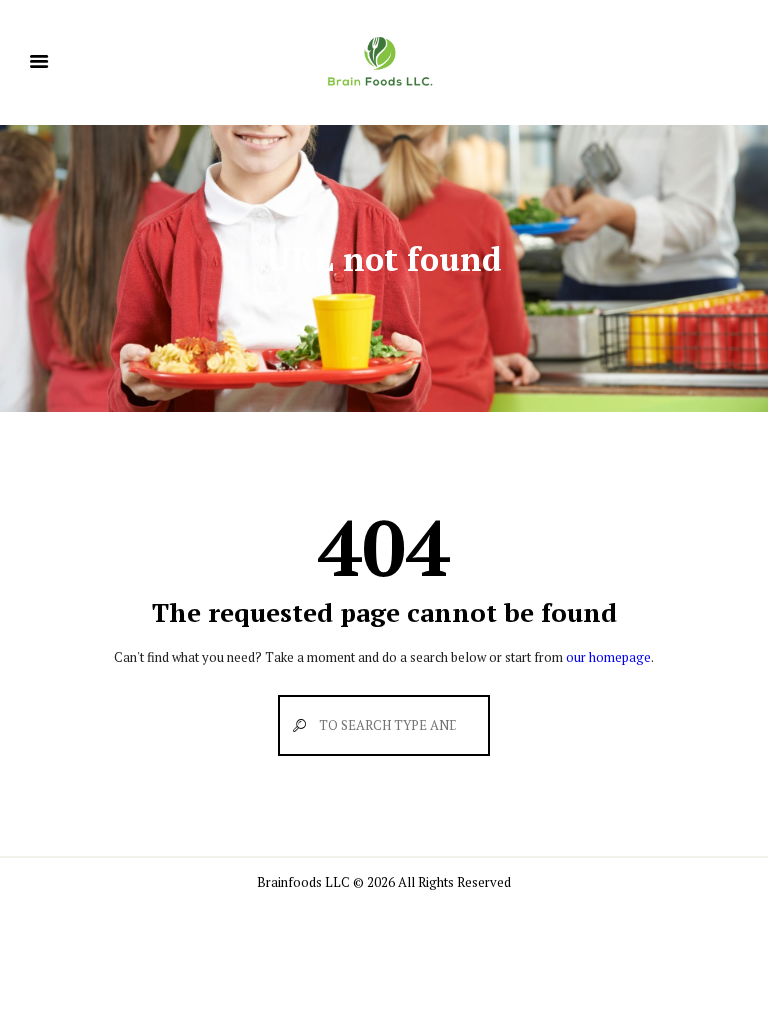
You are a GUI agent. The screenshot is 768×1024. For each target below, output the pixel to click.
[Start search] (294, 725)
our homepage (608, 657)
